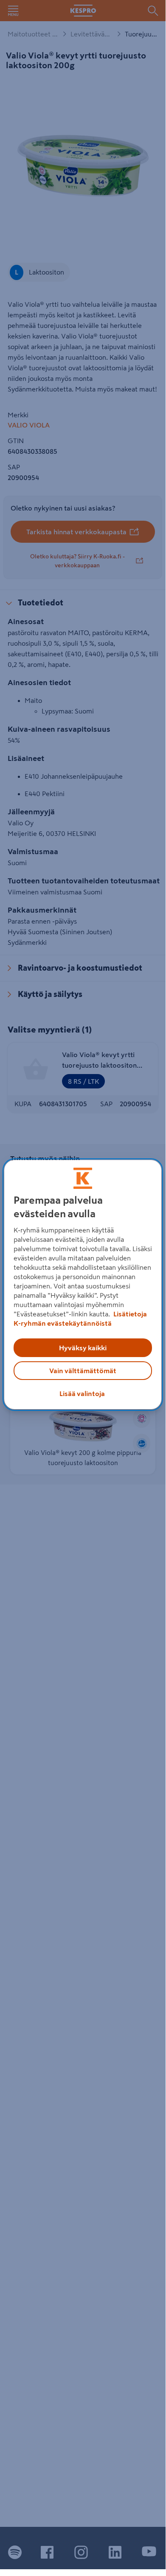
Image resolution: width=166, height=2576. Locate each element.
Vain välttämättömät (83, 1371)
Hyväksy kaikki (83, 1348)
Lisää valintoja (82, 1393)
